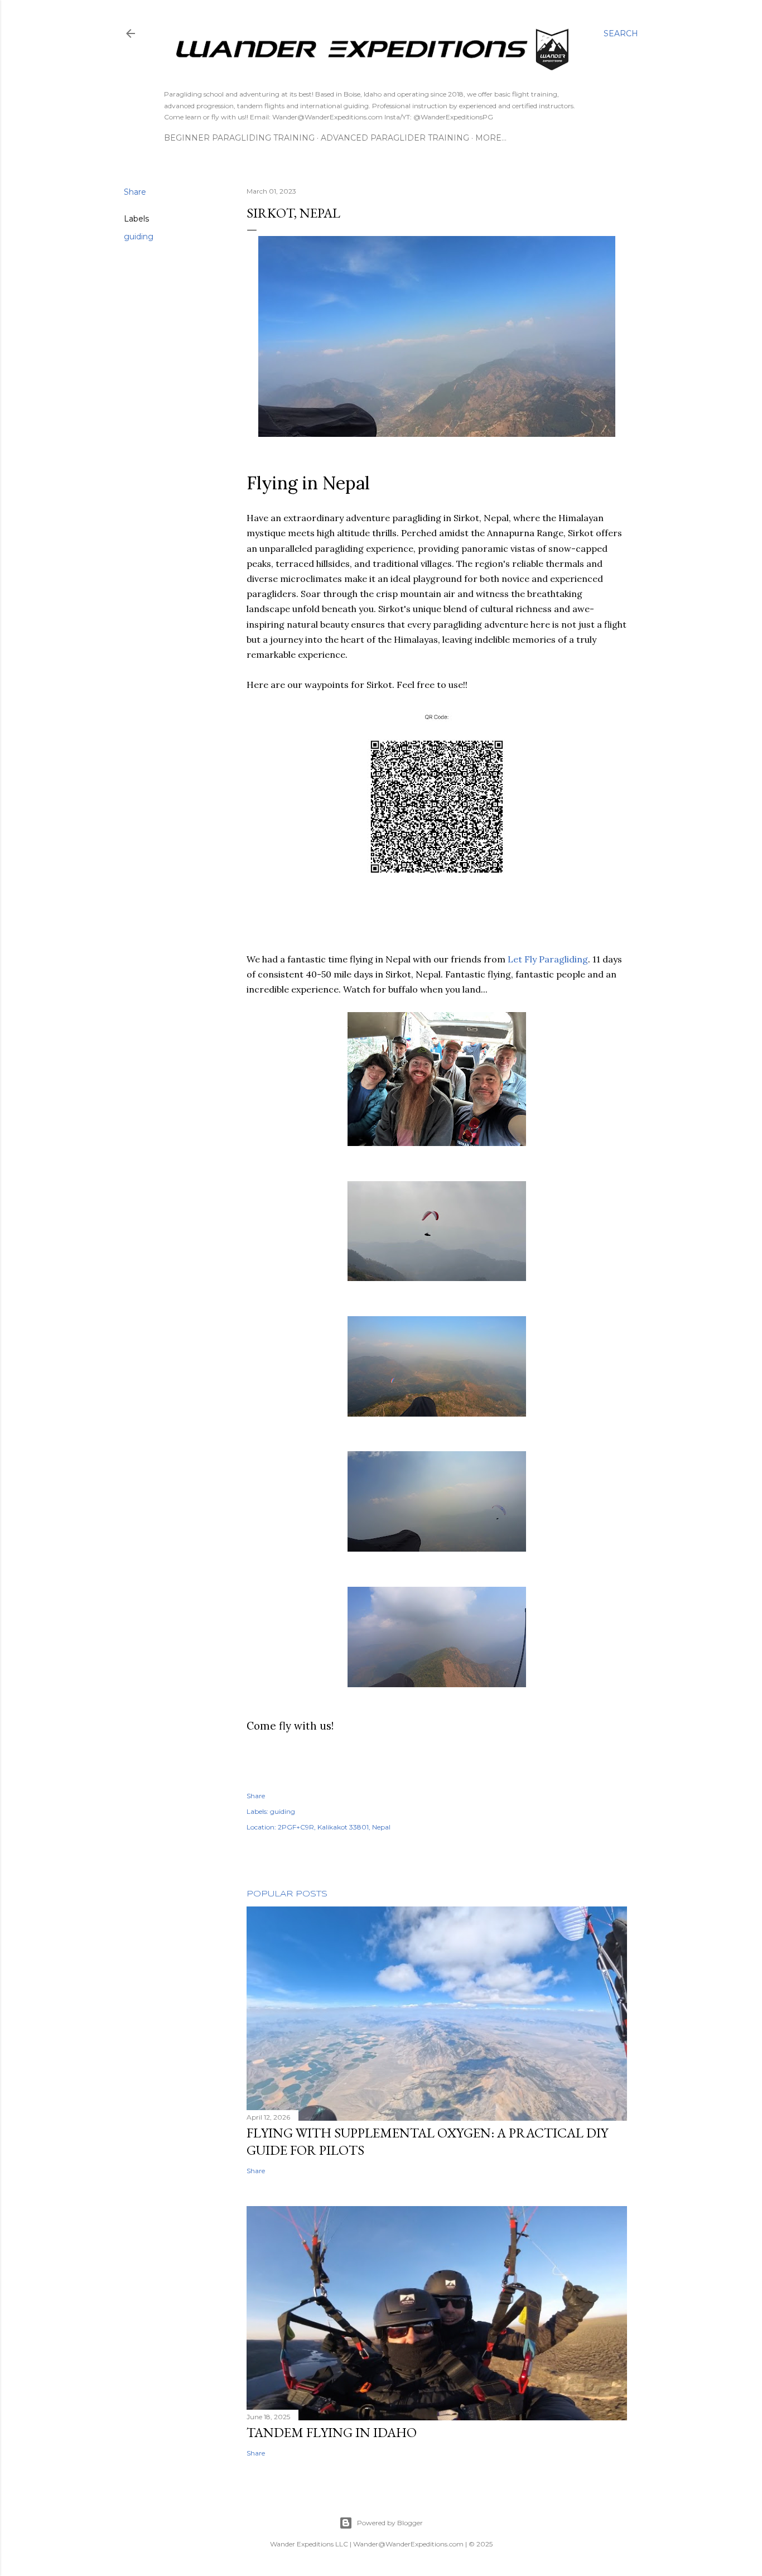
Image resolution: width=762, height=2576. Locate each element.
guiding (139, 237)
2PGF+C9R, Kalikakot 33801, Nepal (334, 1827)
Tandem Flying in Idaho (332, 2432)
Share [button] (135, 192)
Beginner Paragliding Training (239, 138)
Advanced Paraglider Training (395, 138)
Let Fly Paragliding (548, 959)
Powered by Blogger (390, 2523)
